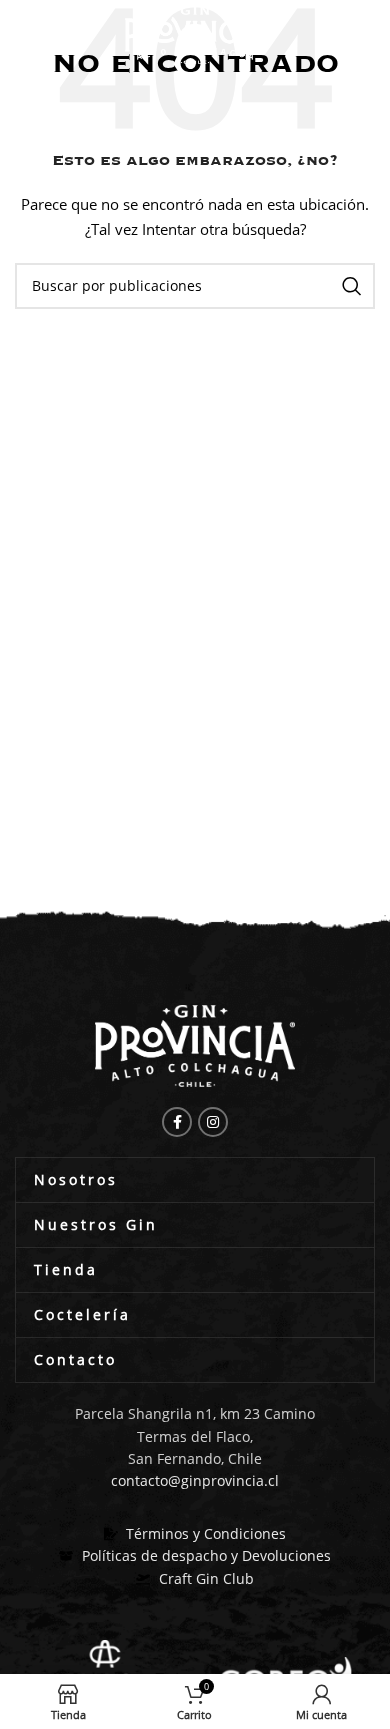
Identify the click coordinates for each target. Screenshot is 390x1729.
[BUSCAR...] (352, 286)
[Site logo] (195, 33)
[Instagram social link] (213, 1122)
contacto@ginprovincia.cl (195, 1480)
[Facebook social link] (177, 1122)
